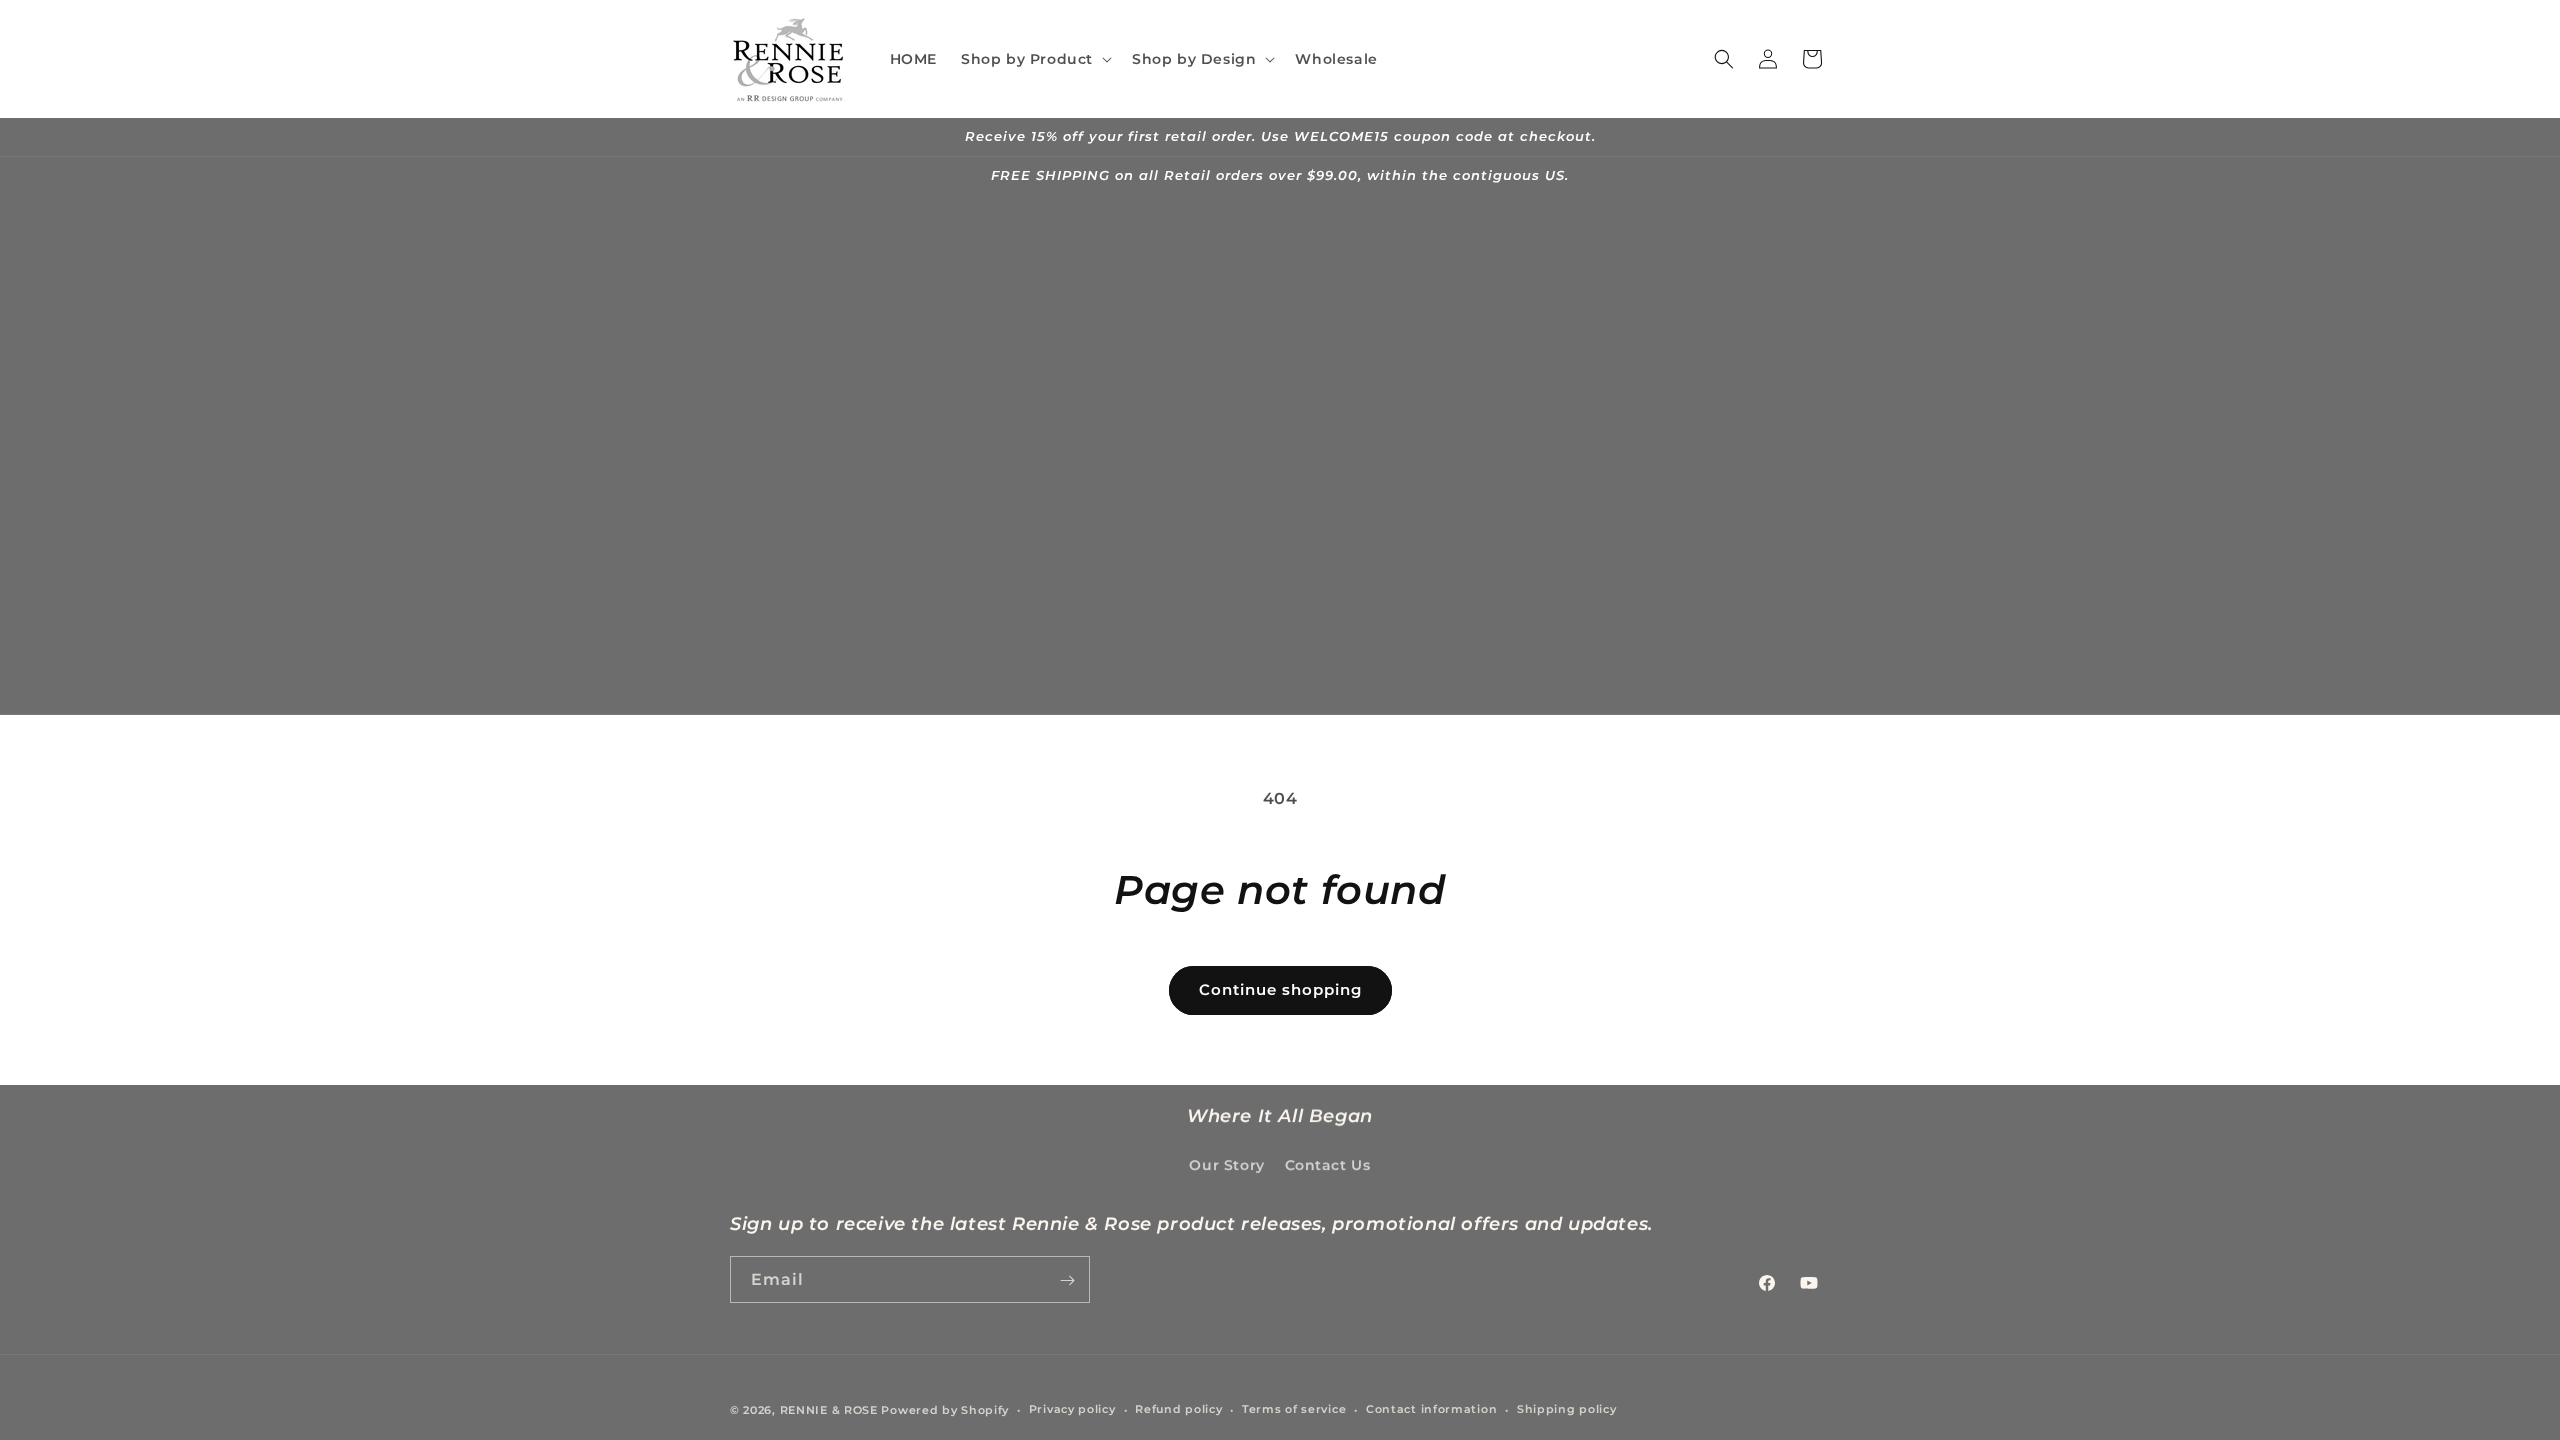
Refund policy (1178, 1409)
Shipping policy (1567, 1409)
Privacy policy (1072, 1409)
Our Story (1226, 1165)
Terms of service (1294, 1409)
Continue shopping (1280, 989)
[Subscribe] (1067, 1280)
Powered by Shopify (945, 1410)
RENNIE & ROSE (829, 1410)
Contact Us (1328, 1165)
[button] (1034, 59)
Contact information (1431, 1409)
